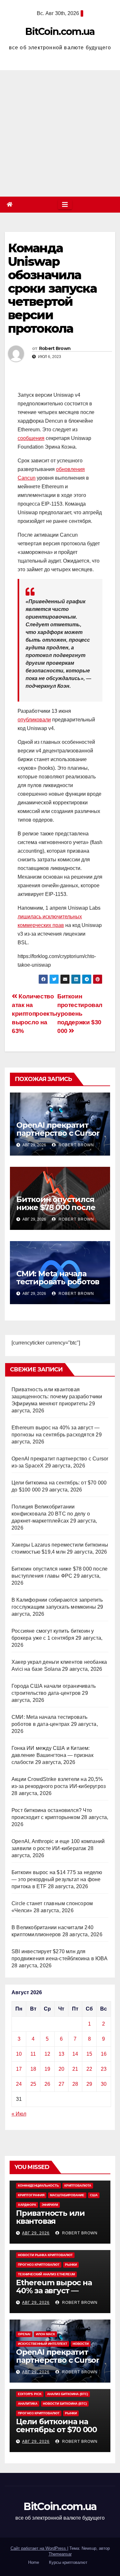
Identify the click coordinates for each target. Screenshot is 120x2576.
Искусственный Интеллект (43, 2344)
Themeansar (60, 2554)
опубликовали (34, 720)
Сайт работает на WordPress (39, 2548)
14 (75, 2054)
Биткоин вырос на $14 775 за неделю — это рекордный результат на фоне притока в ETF (57, 1879)
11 (33, 2054)
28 (75, 2084)
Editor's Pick (30, 2394)
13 (61, 2054)
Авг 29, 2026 (36, 2233)
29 (89, 2084)
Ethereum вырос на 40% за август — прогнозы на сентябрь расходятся (58, 2295)
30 (104, 2084)
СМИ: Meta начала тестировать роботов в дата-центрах (58, 1282)
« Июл (19, 2114)
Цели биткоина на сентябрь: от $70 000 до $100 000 (56, 2430)
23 (104, 2069)
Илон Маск (45, 2334)
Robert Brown (55, 348)
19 (47, 2069)
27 (61, 2084)
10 (19, 2054)
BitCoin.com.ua (60, 32)
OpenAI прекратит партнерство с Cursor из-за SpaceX (58, 1133)
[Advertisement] (60, 133)
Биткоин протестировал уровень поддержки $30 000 (80, 1014)
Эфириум (50, 2205)
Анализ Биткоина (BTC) (68, 2394)
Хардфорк (27, 2205)
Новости (81, 2344)
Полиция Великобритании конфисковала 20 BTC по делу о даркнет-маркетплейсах (51, 1514)
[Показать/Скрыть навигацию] (65, 205)
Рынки (71, 2265)
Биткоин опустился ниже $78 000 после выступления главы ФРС (56, 1211)
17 (19, 2069)
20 (61, 2069)
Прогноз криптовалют (39, 2265)
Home (34, 2562)
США (94, 2195)
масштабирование (67, 2195)
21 (75, 2069)
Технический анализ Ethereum (46, 2274)
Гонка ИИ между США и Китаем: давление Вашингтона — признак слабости (52, 1755)
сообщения (31, 438)
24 (19, 2084)
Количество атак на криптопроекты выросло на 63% (35, 1014)
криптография (31, 2195)
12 (47, 2054)
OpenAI (24, 2334)
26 (47, 2084)
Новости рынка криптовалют (45, 2255)
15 (89, 2054)
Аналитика (28, 2404)
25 (33, 2084)
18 (33, 2069)
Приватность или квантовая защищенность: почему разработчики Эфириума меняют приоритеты (57, 1397)
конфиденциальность (38, 2186)
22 (89, 2069)
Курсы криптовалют (68, 2562)
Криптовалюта (78, 2186)
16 (104, 2054)
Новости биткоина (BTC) (65, 2404)
